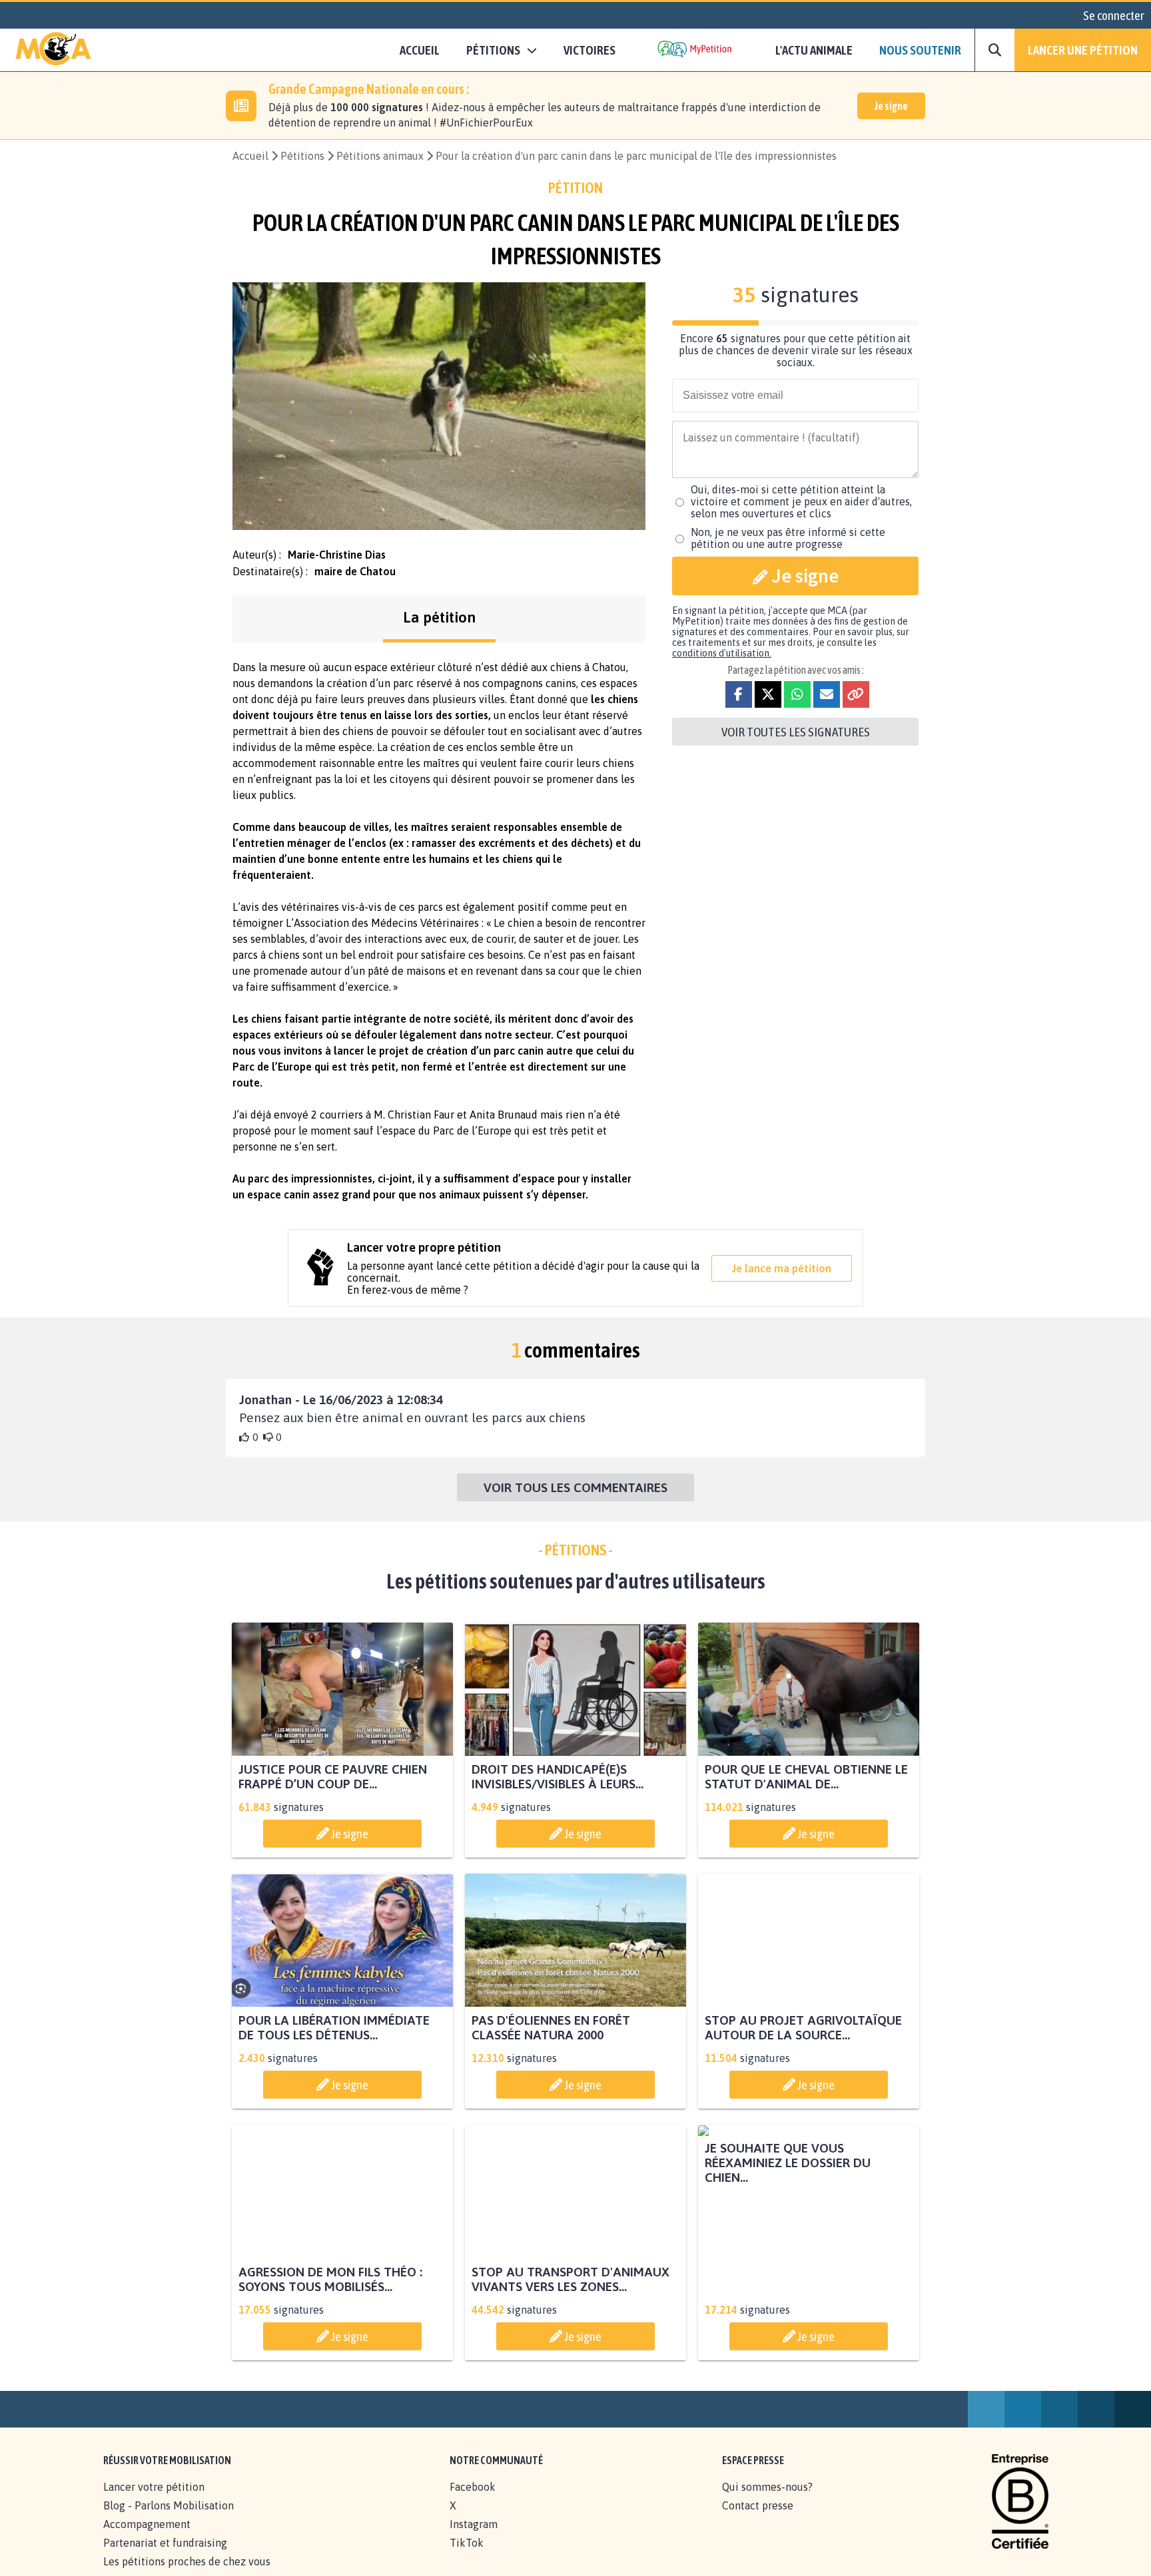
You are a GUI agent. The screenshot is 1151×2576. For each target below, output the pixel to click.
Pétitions (302, 156)
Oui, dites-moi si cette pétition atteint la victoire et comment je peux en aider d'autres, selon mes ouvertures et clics (801, 501)
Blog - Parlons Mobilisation (169, 2520)
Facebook (473, 2501)
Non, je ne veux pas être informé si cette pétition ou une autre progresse (788, 538)
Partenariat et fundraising (165, 2557)
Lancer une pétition (1083, 50)
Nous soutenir (920, 50)
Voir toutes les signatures (796, 732)
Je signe (891, 106)
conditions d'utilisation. (722, 653)
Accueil (420, 50)
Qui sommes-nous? (767, 2501)
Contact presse (758, 2520)
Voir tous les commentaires (575, 1487)
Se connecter (1114, 15)
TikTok (467, 2557)
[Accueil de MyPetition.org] (53, 50)
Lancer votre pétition (154, 2501)
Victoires (589, 50)
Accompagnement (147, 2539)
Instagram (474, 2539)
